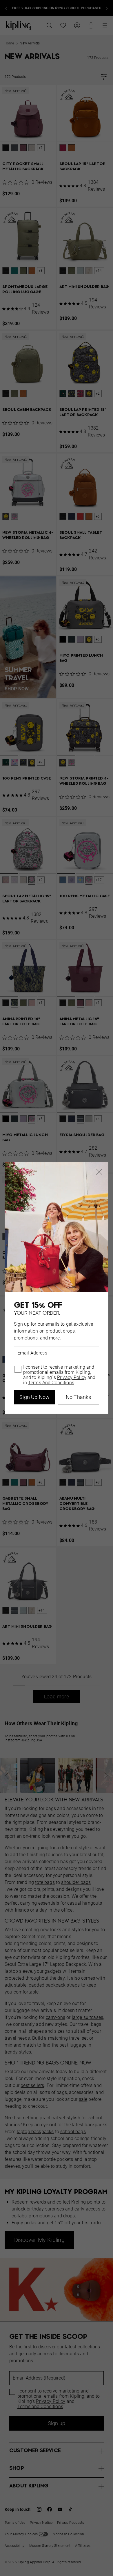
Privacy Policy (72, 1378)
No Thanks (79, 1397)
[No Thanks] (99, 1172)
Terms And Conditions (51, 1383)
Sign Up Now (34, 1397)
